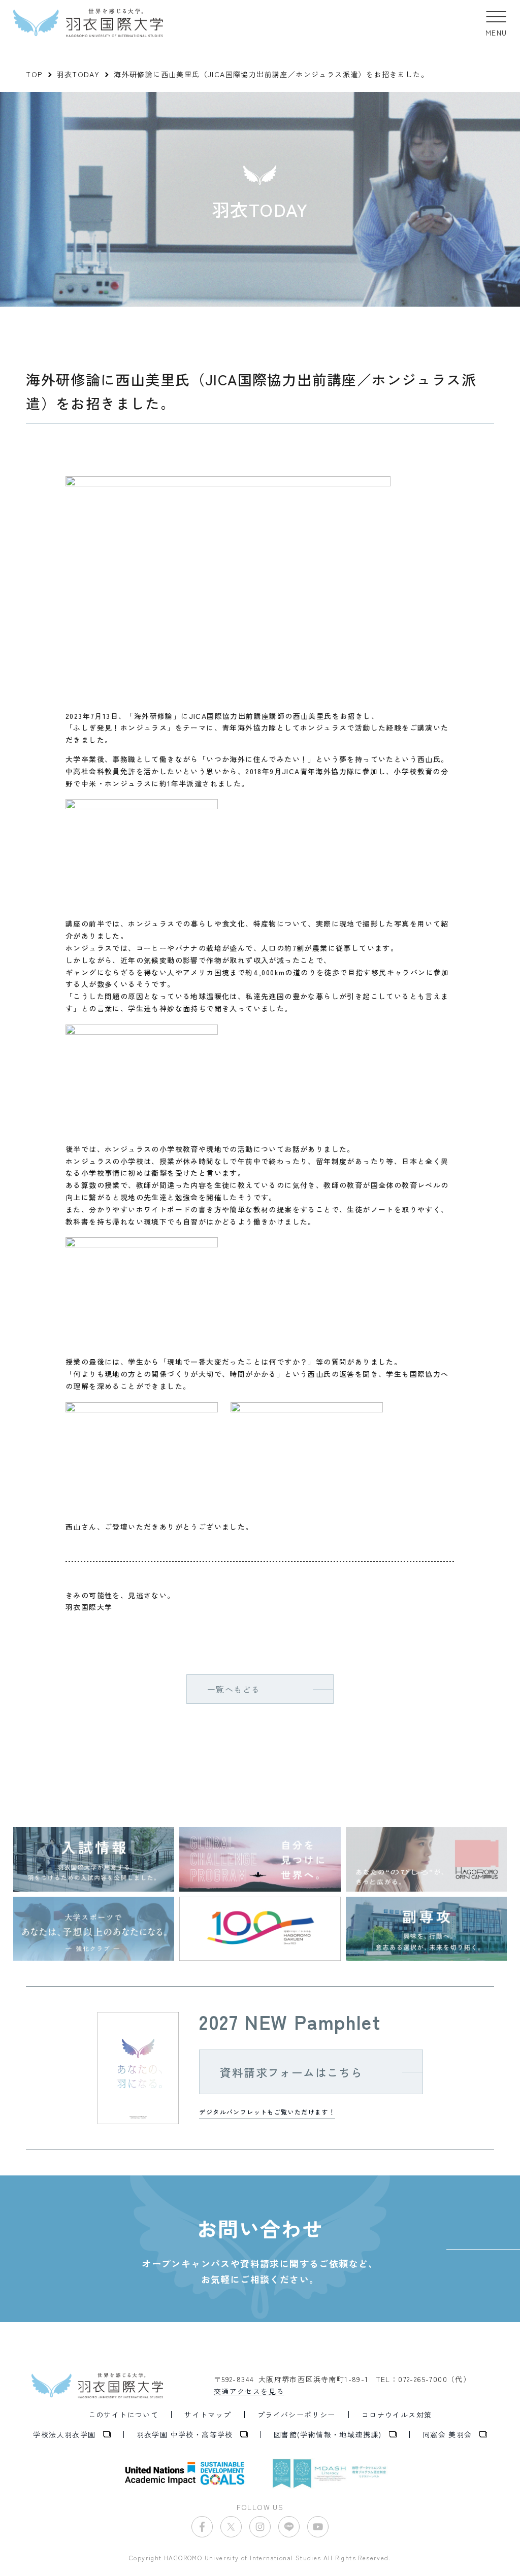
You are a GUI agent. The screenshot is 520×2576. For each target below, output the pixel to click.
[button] (496, 23)
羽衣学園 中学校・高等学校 (185, 2434)
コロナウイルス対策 (397, 2415)
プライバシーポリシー (297, 2415)
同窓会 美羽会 (447, 2434)
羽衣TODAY (78, 74)
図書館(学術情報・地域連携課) (328, 2434)
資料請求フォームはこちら (291, 2072)
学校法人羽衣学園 (64, 2434)
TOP (34, 74)
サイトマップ (208, 2415)
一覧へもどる (234, 1689)
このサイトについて (124, 2415)
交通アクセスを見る (249, 2391)
